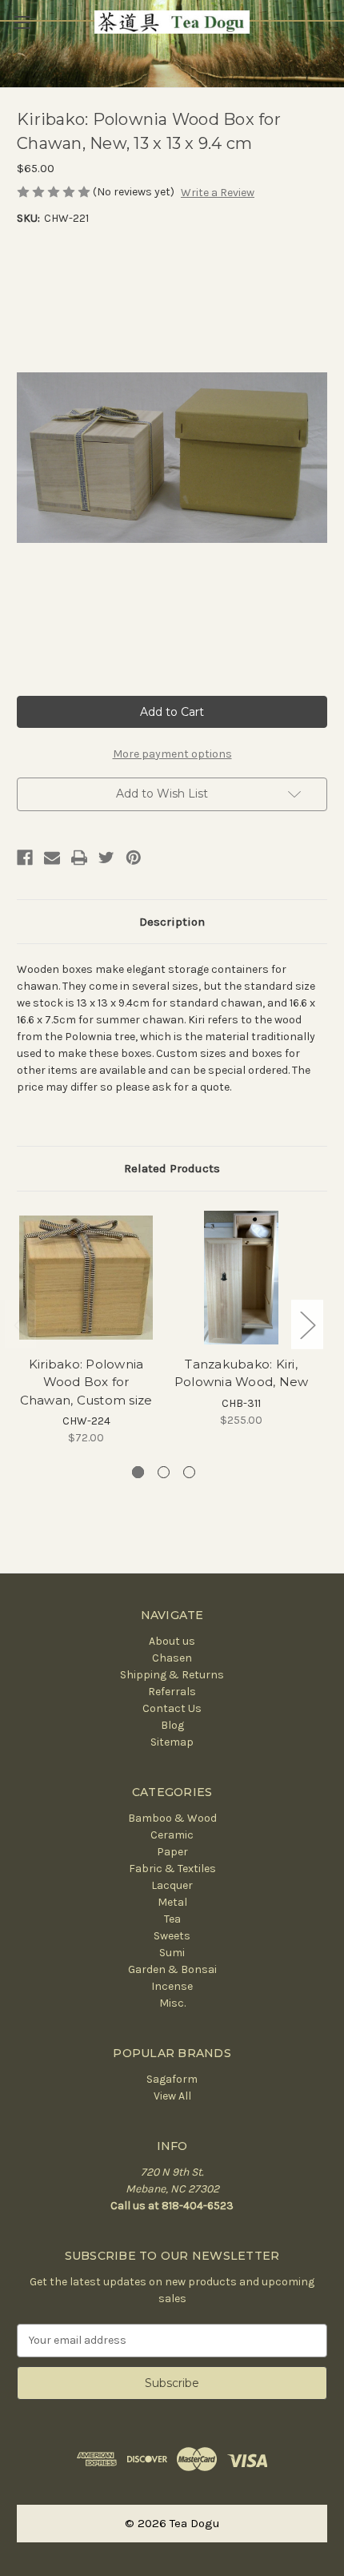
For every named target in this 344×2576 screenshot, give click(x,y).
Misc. (172, 2003)
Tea (172, 1919)
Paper (172, 1852)
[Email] (52, 858)
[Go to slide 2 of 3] (164, 1472)
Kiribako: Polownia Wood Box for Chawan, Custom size (86, 1382)
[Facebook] (25, 858)
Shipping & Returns (172, 1675)
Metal (172, 1902)
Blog (172, 1725)
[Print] (79, 858)
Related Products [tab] (172, 1168)
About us (172, 1641)
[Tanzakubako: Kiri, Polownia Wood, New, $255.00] (241, 1278)
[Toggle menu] (22, 22)
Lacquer (172, 1885)
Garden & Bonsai (172, 1969)
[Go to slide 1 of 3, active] (138, 1472)
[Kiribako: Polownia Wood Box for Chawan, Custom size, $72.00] (86, 1278)
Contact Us (172, 1708)
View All (172, 2096)
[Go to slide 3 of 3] (189, 1472)
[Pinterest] (134, 858)
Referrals (172, 1692)
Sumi (172, 1953)
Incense (172, 1986)
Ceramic (172, 1835)
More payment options (172, 754)
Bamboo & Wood (172, 1818)
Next (307, 1324)
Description (172, 922)
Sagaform (172, 2079)
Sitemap (172, 1742)
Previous (21, 1324)
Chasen (172, 1658)
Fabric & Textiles (172, 1869)
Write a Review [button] (218, 193)
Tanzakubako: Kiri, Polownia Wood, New (242, 1373)
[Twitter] (106, 858)
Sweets (172, 1936)
